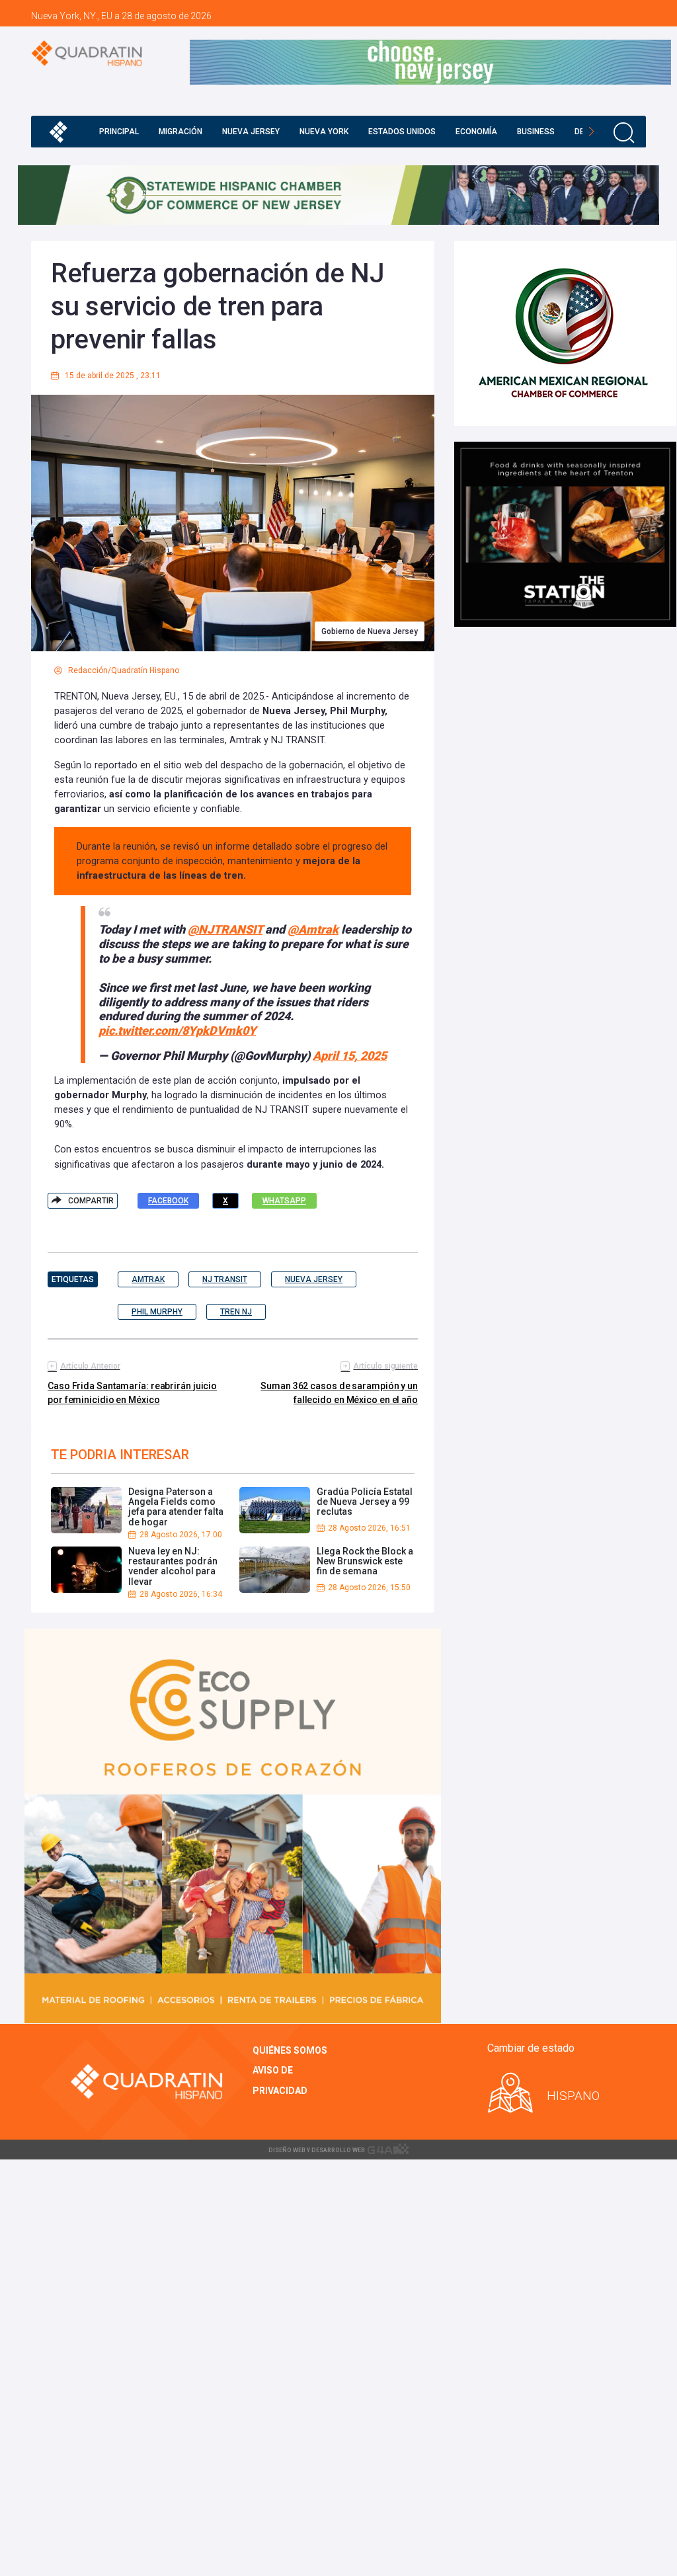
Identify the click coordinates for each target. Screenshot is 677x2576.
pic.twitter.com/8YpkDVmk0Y (177, 1030)
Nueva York (324, 132)
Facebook (168, 1201)
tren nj (236, 1312)
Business (536, 132)
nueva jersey (314, 1279)
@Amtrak (313, 929)
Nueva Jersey (251, 132)
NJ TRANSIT (225, 1279)
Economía (476, 132)
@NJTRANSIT (225, 929)
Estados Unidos (402, 132)
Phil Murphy (157, 1312)
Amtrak (148, 1279)
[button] (591, 132)
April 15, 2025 (350, 1056)
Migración (180, 132)
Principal (119, 132)
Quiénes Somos (290, 2050)
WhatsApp (284, 1201)
